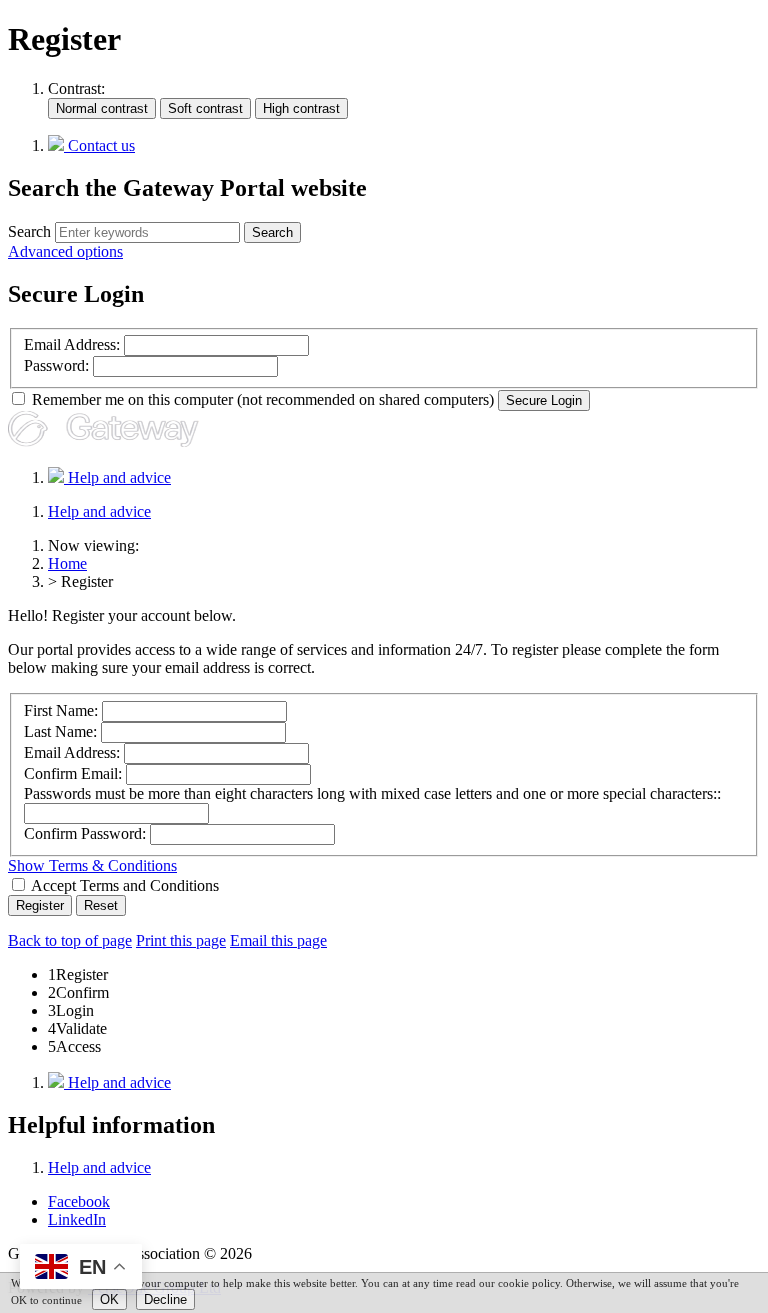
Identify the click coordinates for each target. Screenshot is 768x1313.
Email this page (278, 940)
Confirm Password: (85, 833)
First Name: (61, 710)
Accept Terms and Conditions (123, 885)
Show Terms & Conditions (92, 865)
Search (29, 231)
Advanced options (65, 251)
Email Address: (72, 344)
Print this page (181, 940)
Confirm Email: (73, 773)
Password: (56, 365)
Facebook (79, 1201)
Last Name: (60, 731)
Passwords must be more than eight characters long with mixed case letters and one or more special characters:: (372, 793)
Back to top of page (70, 940)
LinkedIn (77, 1219)
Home (67, 563)
